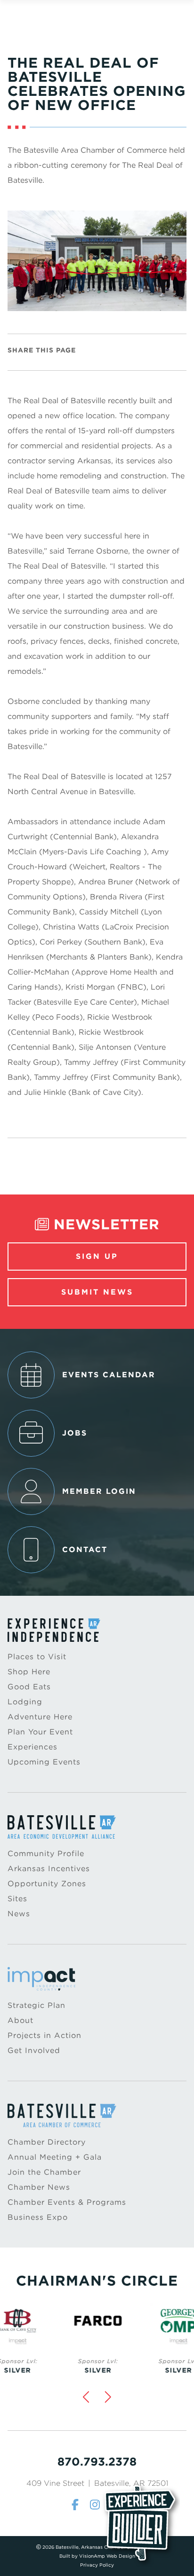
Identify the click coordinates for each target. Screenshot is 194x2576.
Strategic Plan (36, 2005)
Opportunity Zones (47, 1884)
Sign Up (97, 1256)
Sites (17, 1899)
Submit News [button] (97, 1292)
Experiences (32, 1747)
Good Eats (29, 1687)
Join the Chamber (44, 2172)
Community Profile (46, 1854)
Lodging (25, 1702)
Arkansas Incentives (49, 1869)
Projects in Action (44, 2035)
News (19, 1914)
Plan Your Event (40, 1732)
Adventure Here (40, 1717)
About (20, 2020)
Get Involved (34, 2050)
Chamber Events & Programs (67, 2202)
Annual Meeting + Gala (55, 2157)
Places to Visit (37, 1657)
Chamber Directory (47, 2142)
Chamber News (39, 2187)
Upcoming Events (44, 1762)
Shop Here (29, 1672)
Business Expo (38, 2217)
